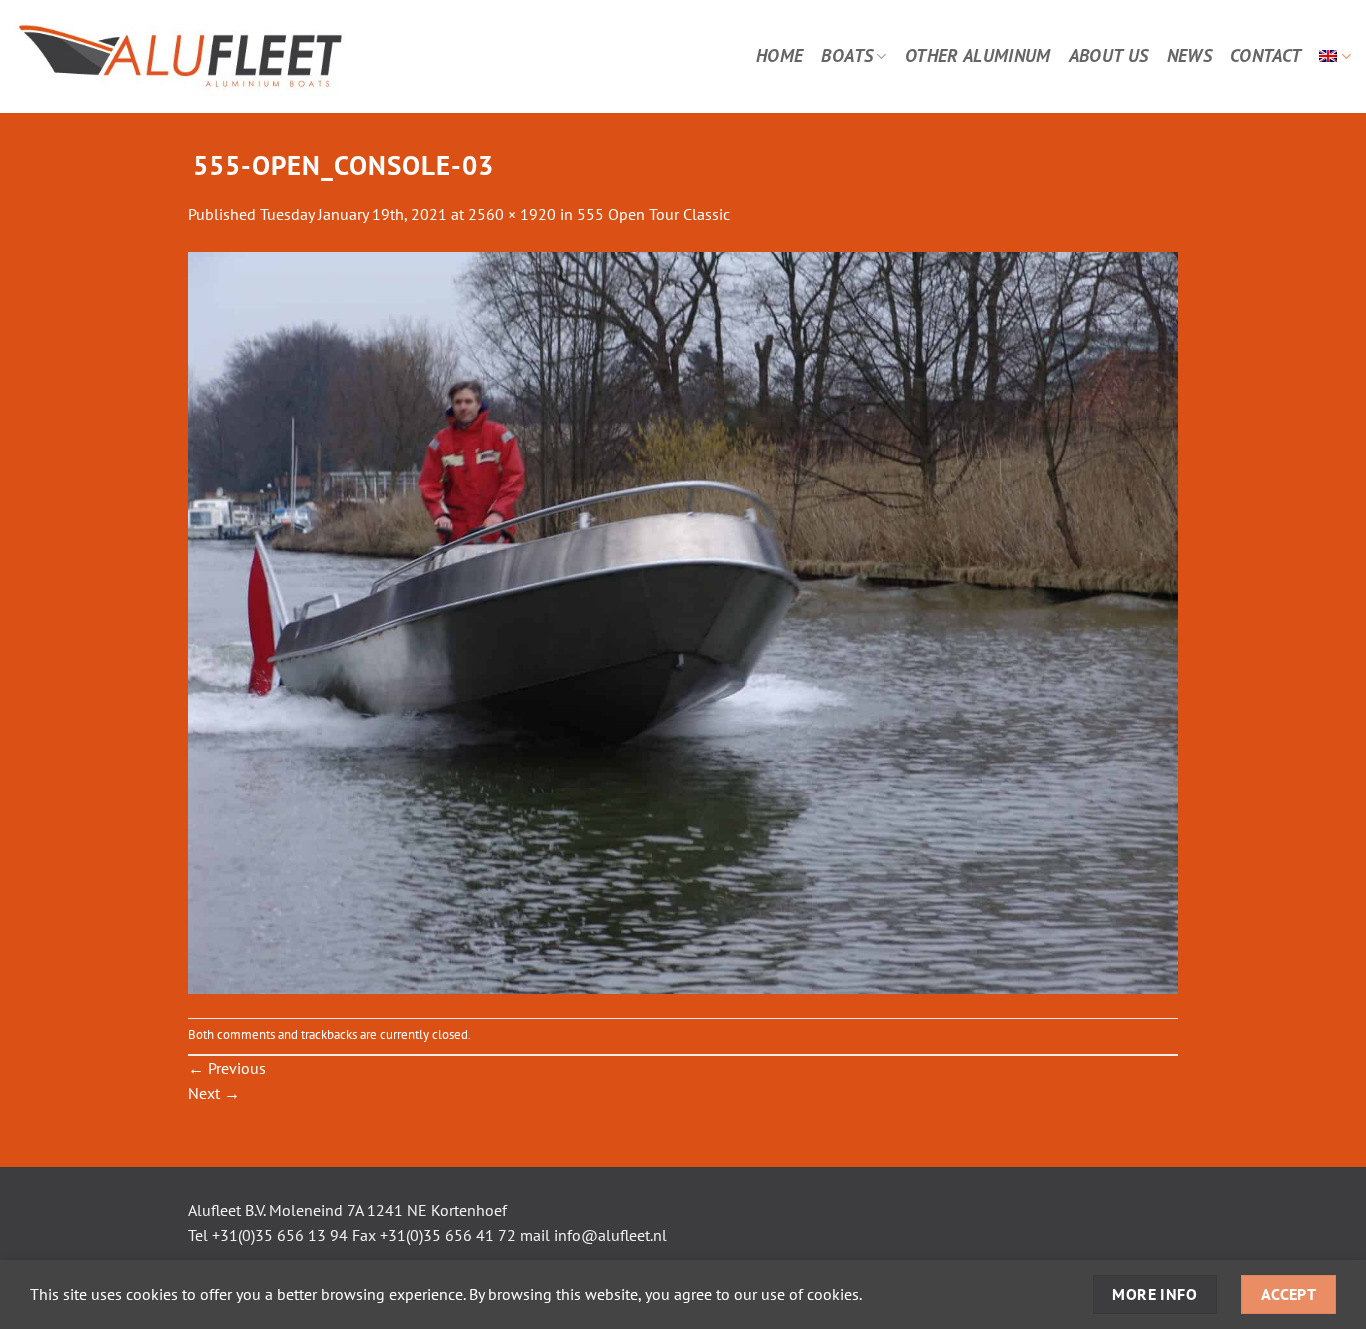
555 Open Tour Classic (653, 214)
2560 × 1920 (512, 214)
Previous (227, 1068)
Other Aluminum (978, 55)
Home (779, 55)
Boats (847, 55)
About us (1109, 55)
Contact (1265, 55)
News (1189, 55)
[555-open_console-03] (683, 621)
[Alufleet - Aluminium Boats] (237, 56)
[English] (1335, 56)
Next (214, 1093)
